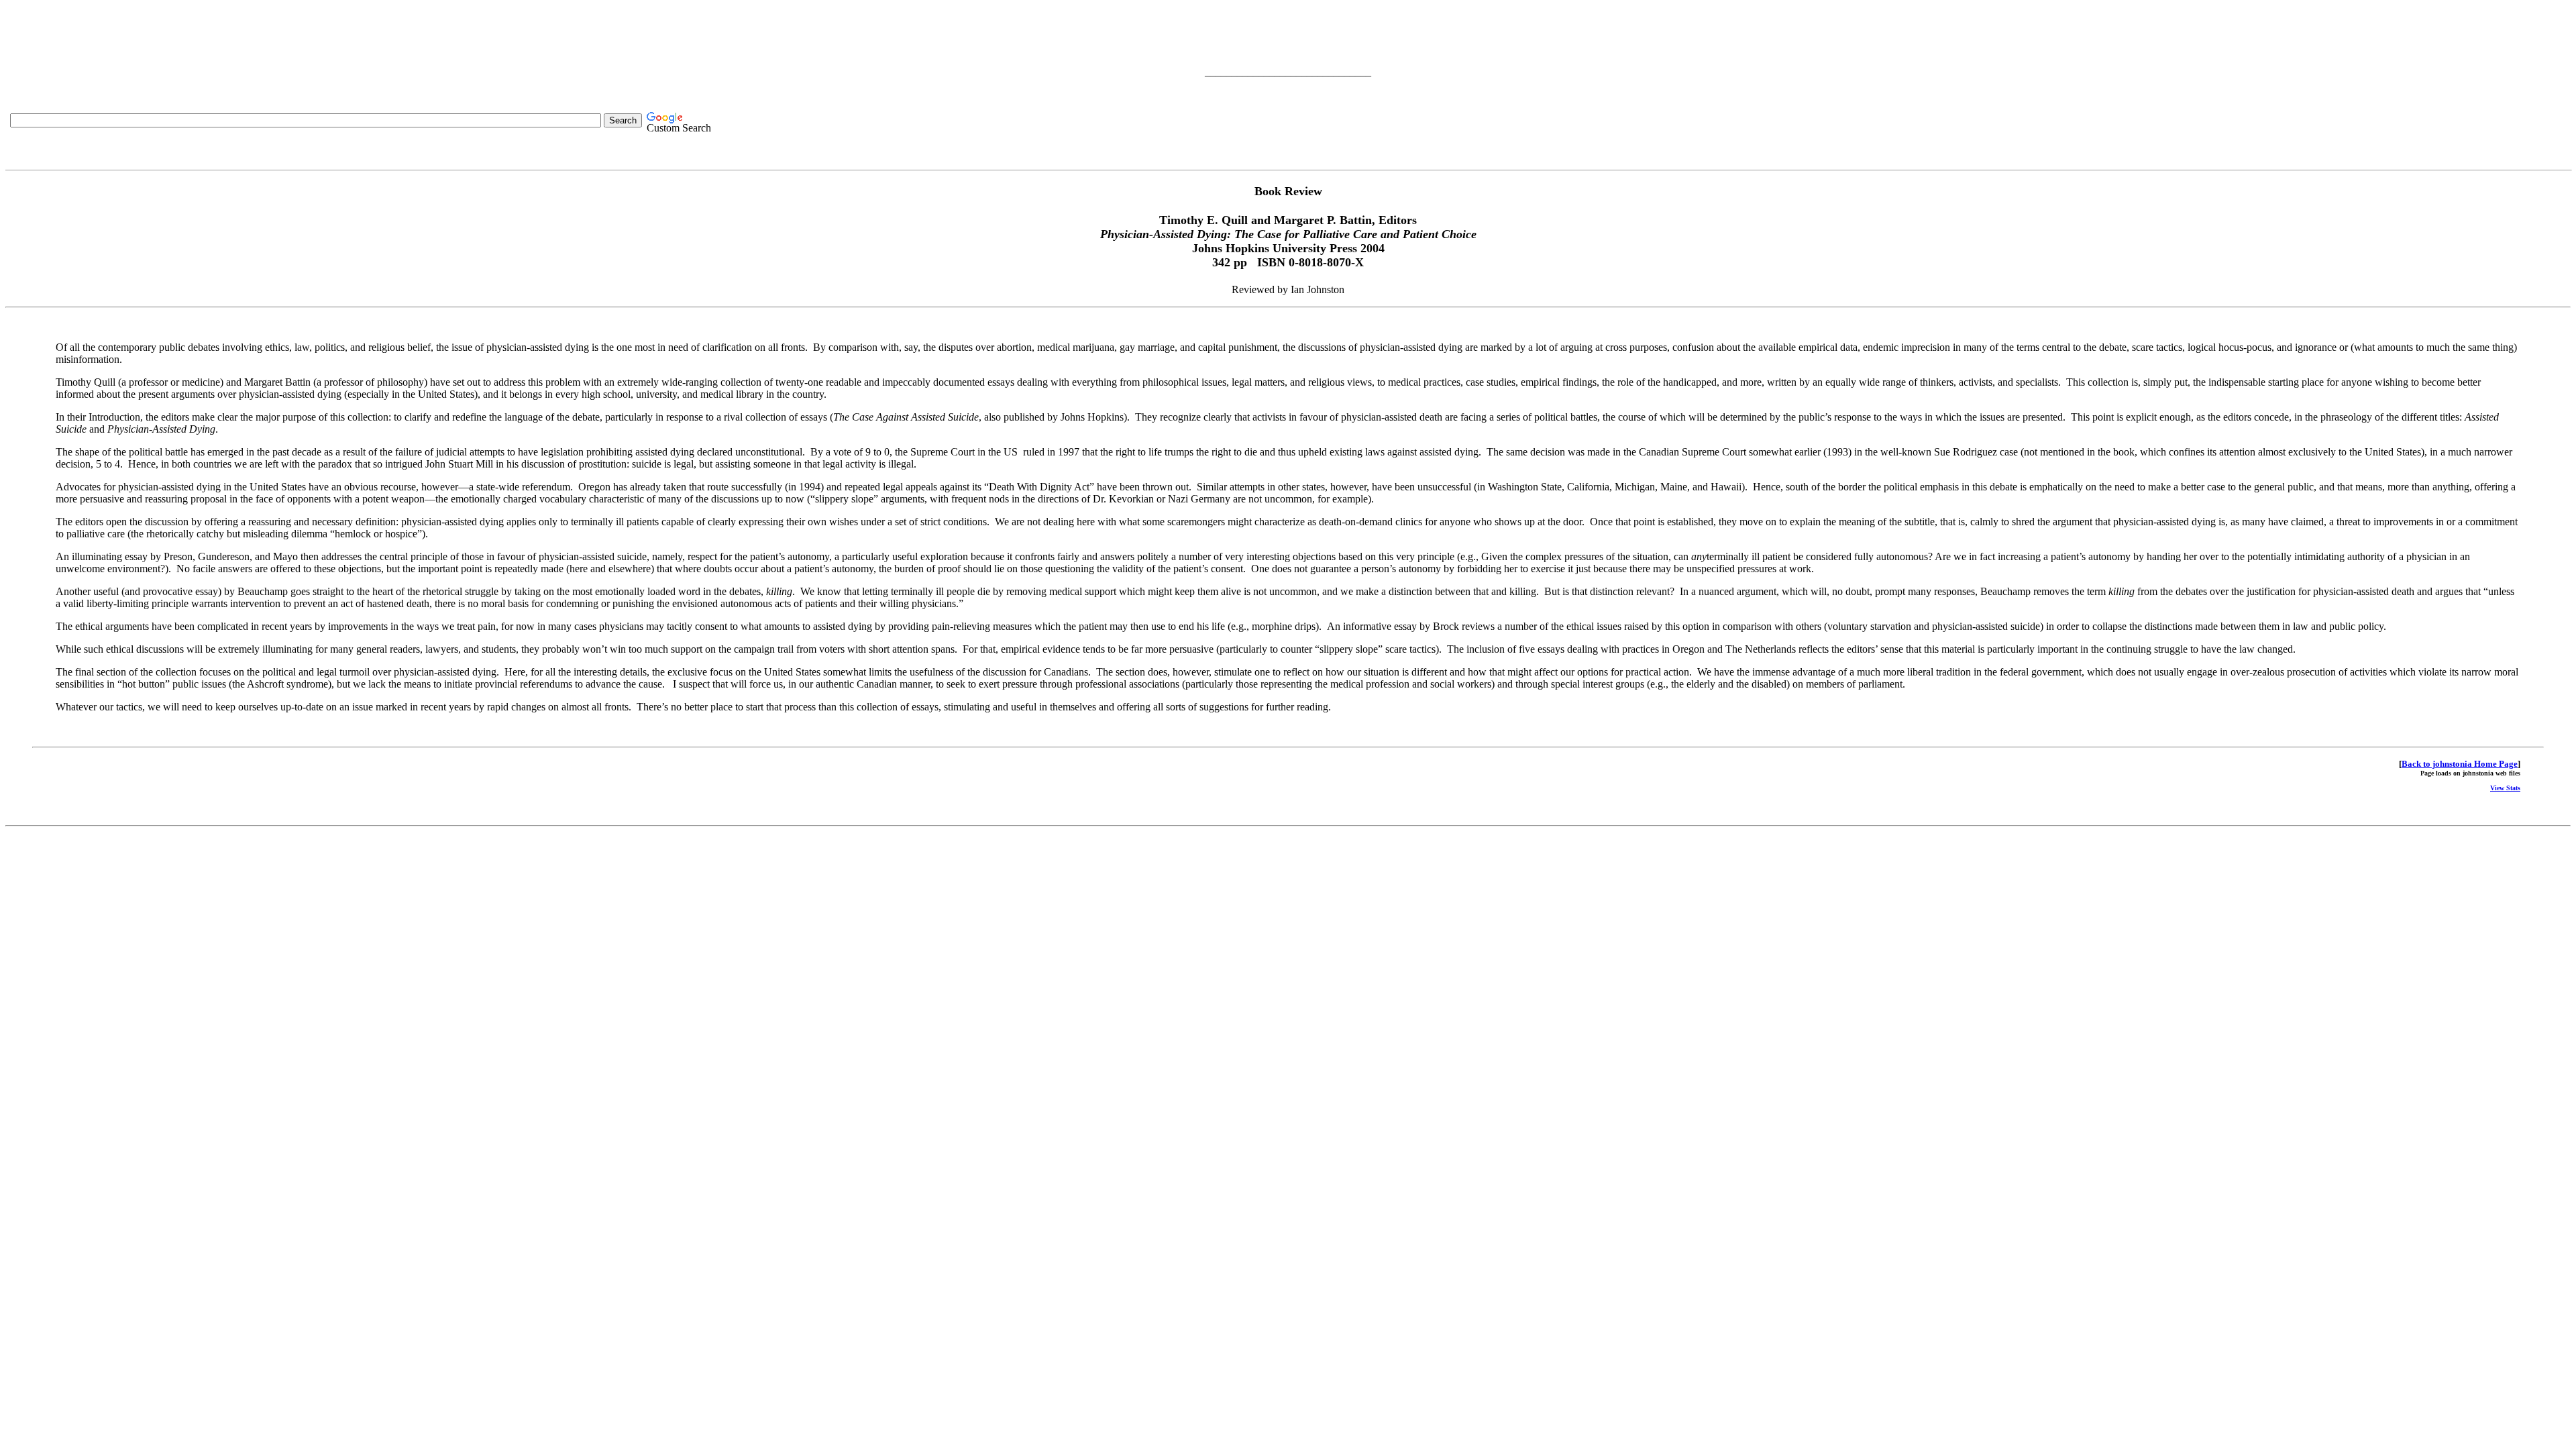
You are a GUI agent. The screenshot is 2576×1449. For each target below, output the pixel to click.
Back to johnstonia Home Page (2460, 764)
